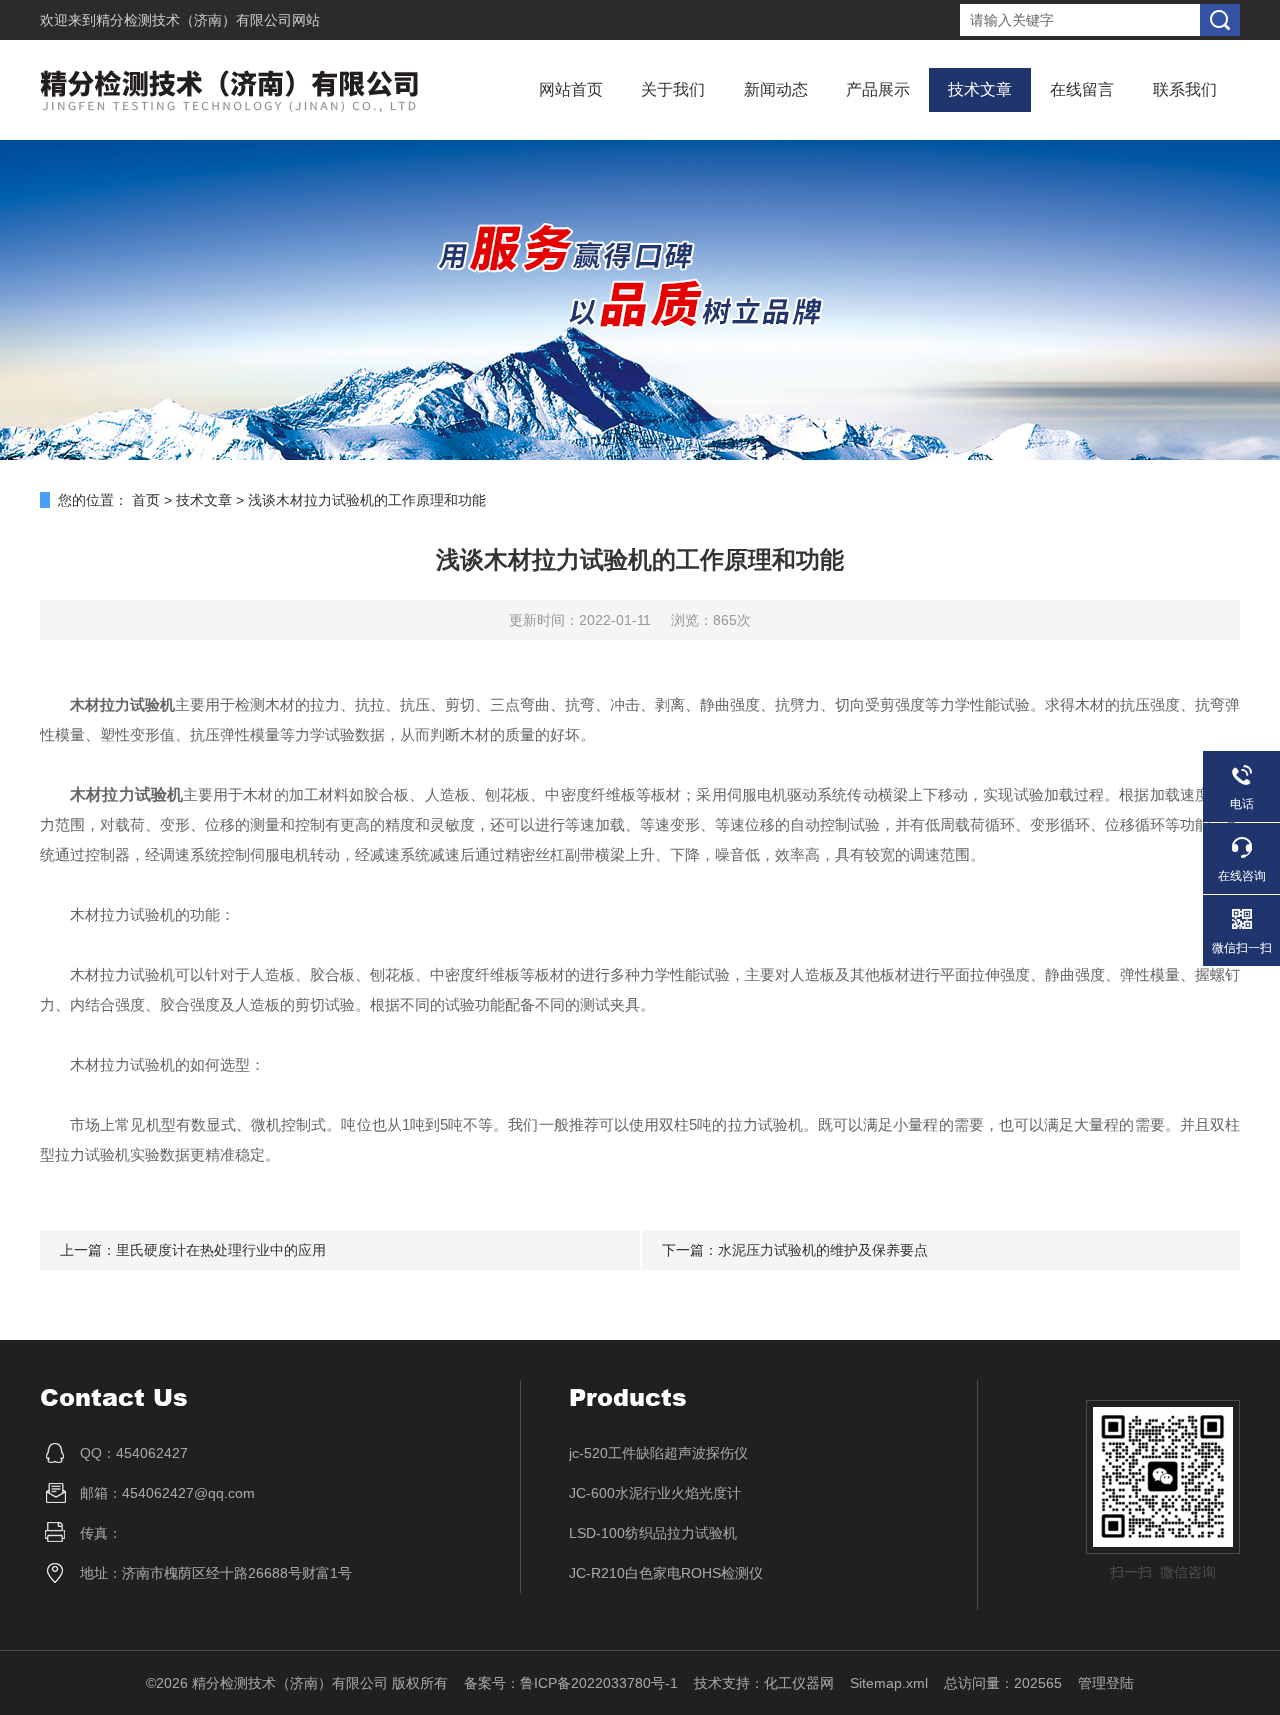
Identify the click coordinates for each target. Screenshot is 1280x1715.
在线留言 (1082, 89)
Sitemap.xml (889, 1683)
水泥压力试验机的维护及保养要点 (823, 1250)
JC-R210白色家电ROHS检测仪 (666, 1573)
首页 (146, 500)
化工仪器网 (799, 1683)
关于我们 (673, 89)
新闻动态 (776, 89)
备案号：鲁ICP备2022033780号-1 (571, 1683)
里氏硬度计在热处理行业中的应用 (221, 1250)
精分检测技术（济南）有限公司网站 (208, 20)
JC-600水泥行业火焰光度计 (655, 1493)
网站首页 (571, 89)
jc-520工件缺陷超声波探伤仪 (658, 1453)
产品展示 (878, 89)
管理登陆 (1106, 1683)
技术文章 (980, 89)
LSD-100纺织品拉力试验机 (653, 1533)
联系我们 (1185, 89)
